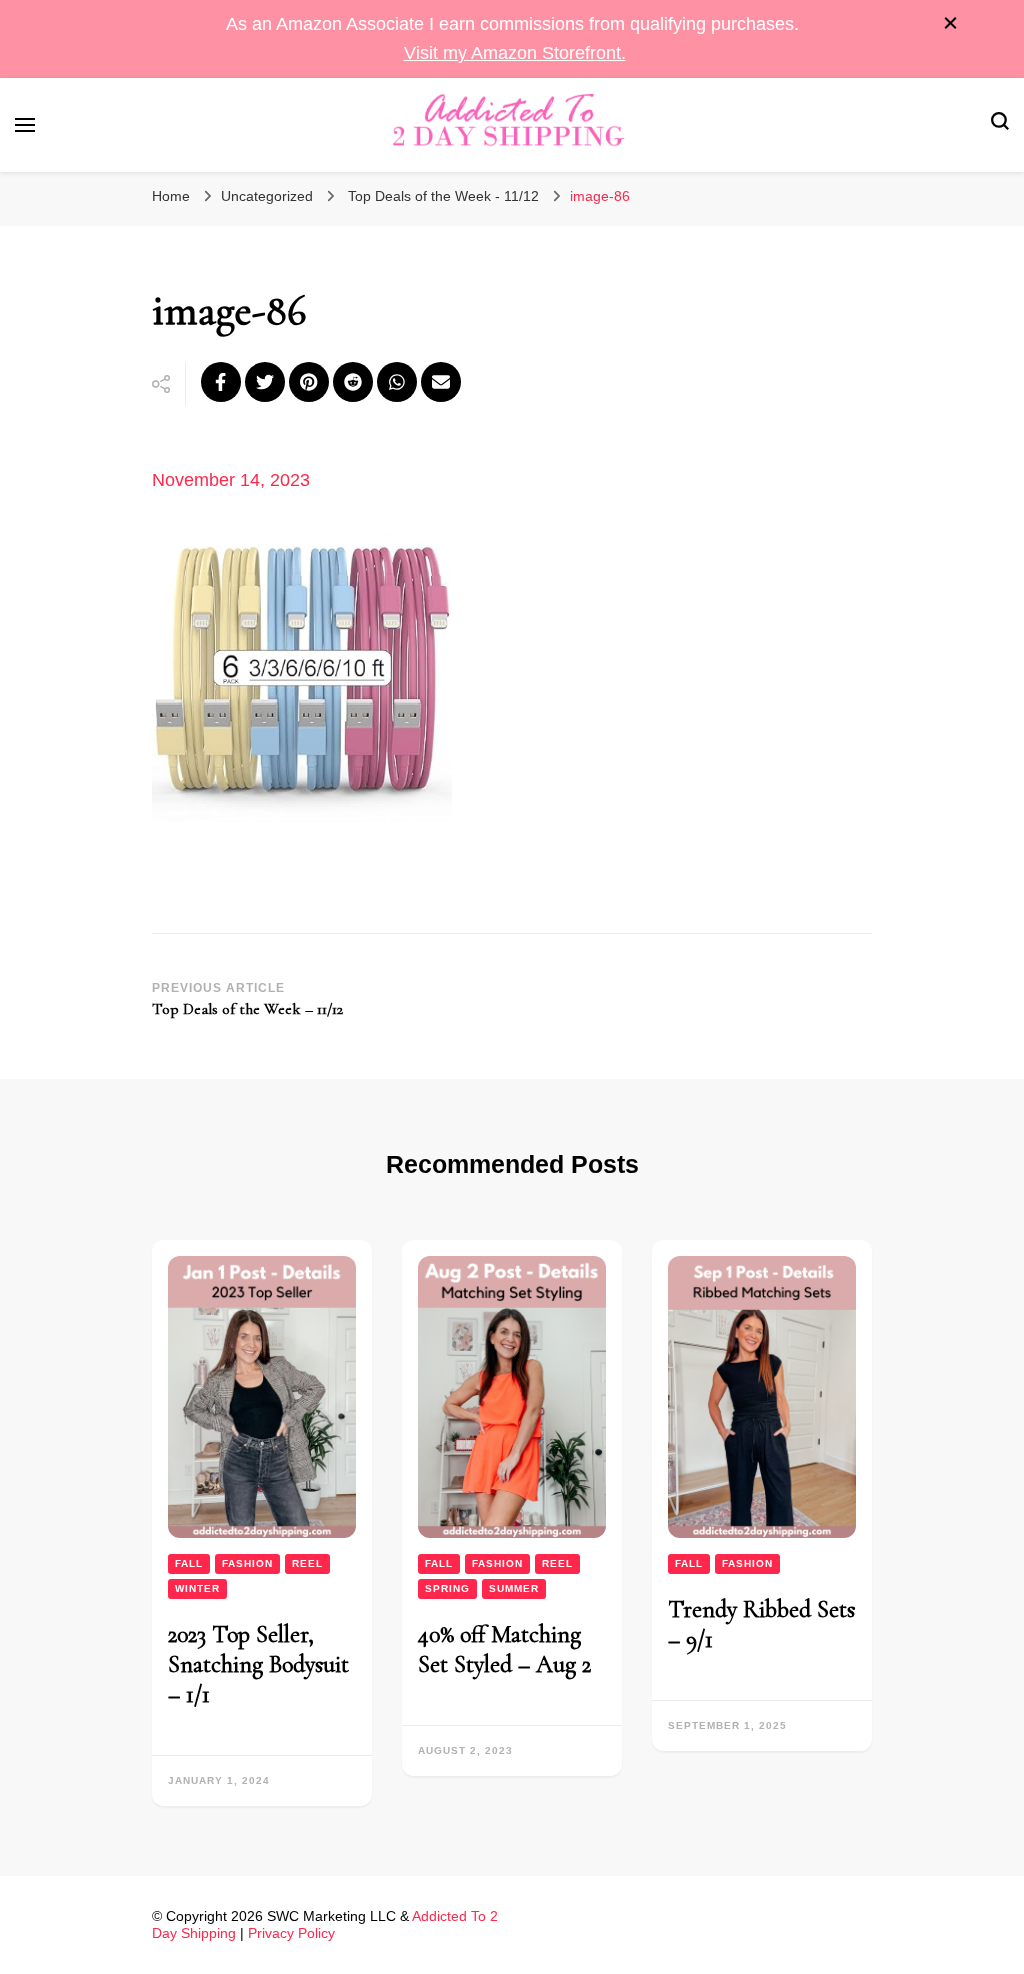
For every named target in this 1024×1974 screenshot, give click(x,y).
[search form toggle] (1000, 124)
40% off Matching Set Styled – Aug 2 (504, 1649)
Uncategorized (267, 196)
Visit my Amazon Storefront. (515, 53)
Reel (307, 1563)
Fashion (247, 1563)
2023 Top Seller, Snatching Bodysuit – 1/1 (258, 1664)
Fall (189, 1563)
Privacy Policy (291, 1933)
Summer (514, 1588)
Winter (197, 1588)
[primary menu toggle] (25, 125)
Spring (447, 1588)
